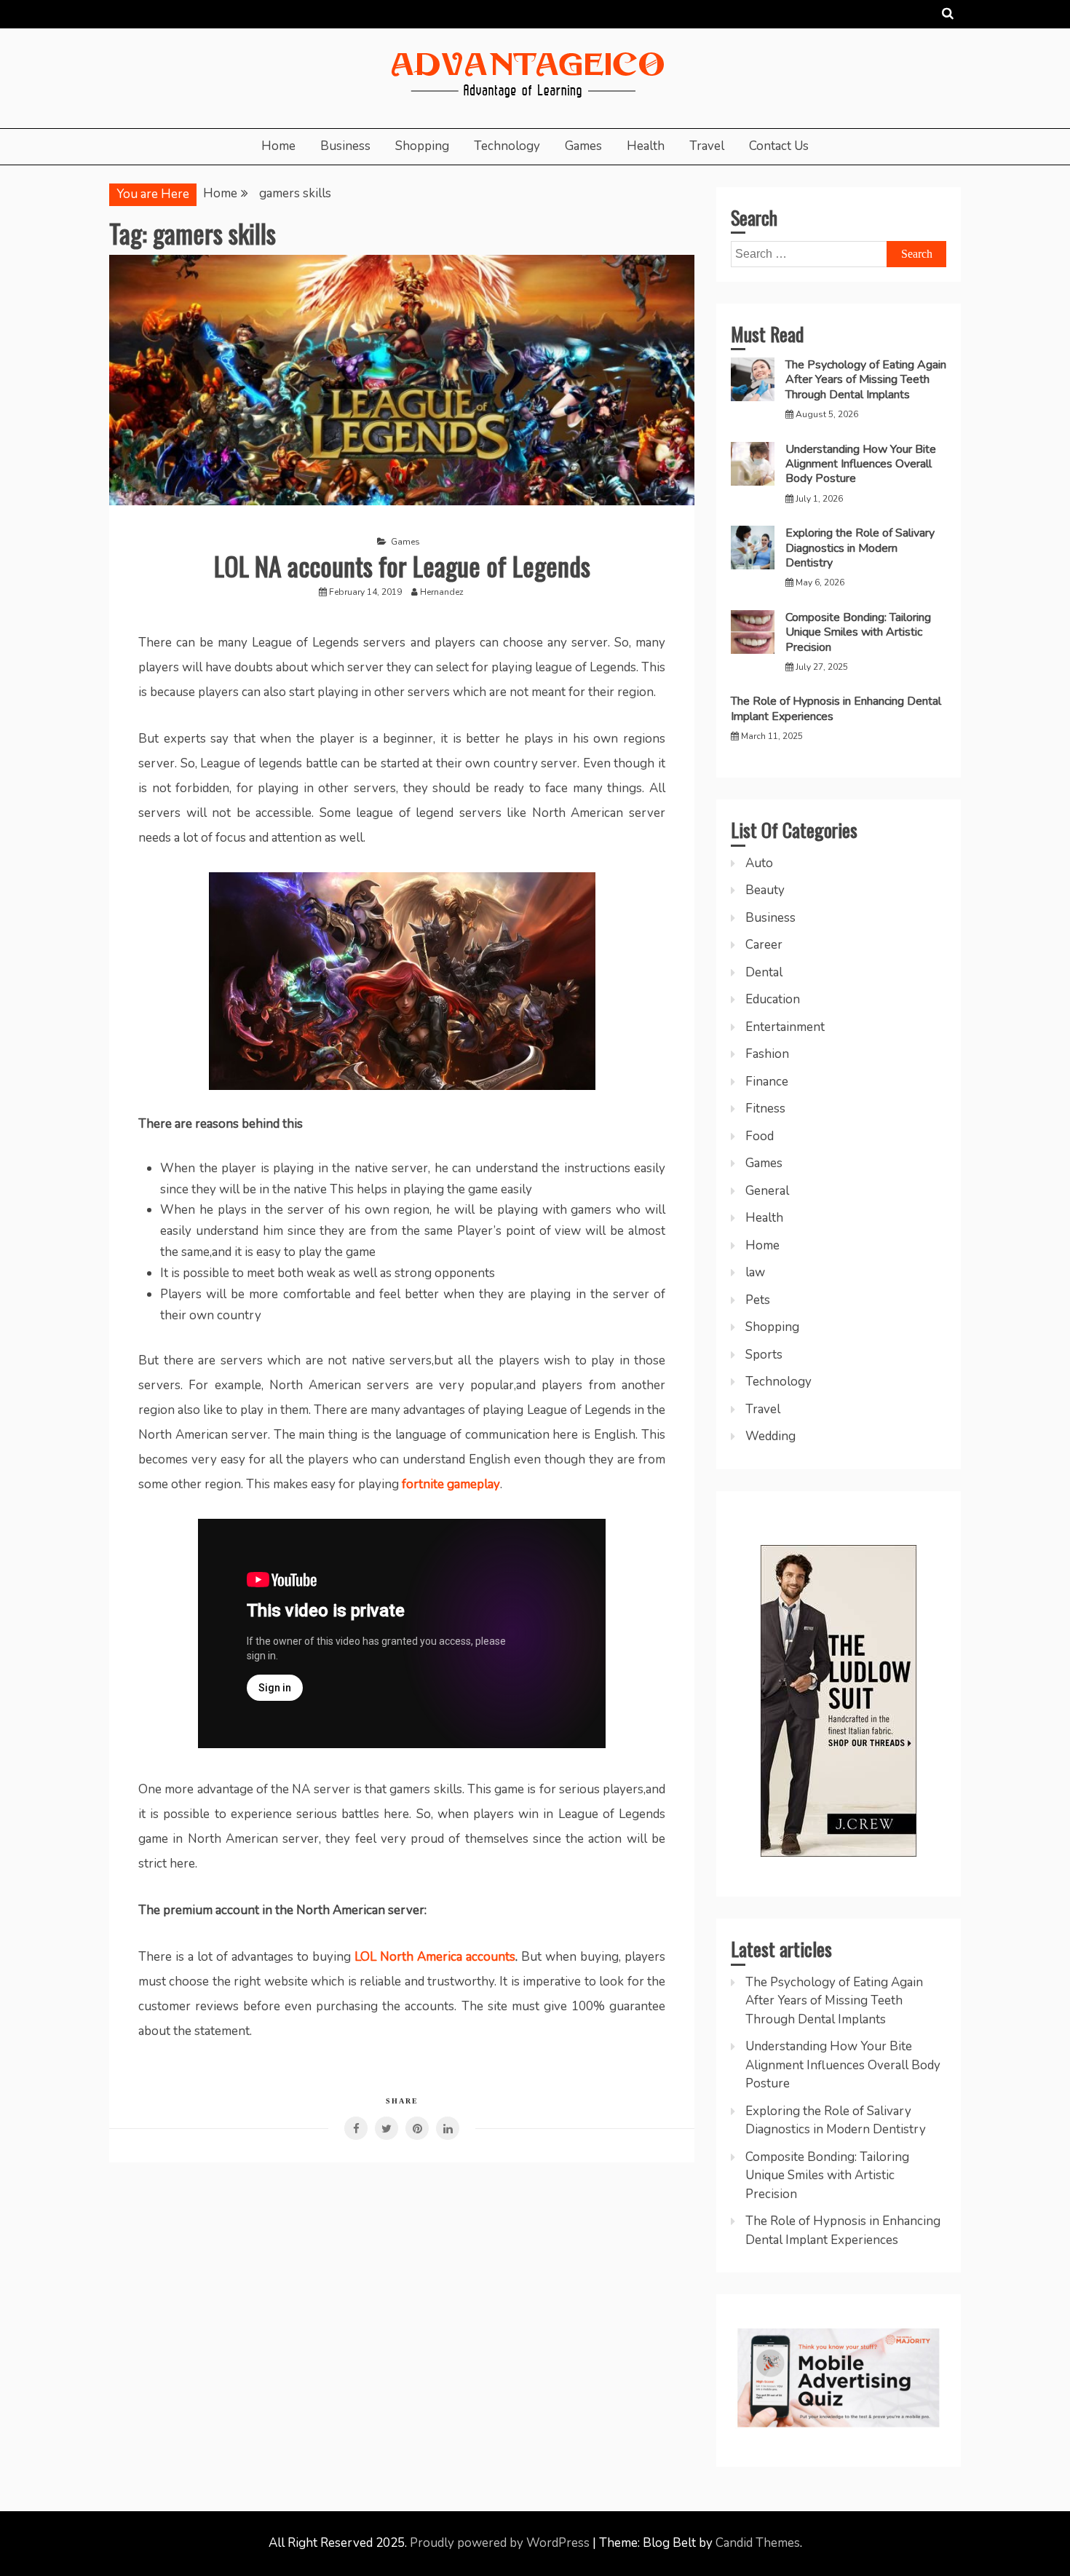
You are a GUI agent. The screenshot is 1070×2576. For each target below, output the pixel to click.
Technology (507, 146)
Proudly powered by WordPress (501, 2543)
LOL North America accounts (435, 1957)
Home (278, 146)
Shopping (422, 146)
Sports (764, 1355)
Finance (767, 1082)
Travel (707, 146)
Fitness (765, 1109)
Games (583, 146)
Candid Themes (758, 2543)
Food (760, 1136)
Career (764, 945)
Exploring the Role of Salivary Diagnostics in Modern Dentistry (860, 548)
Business (345, 146)
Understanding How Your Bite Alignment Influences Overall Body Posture (861, 464)
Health (646, 146)
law (755, 1272)
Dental (764, 972)
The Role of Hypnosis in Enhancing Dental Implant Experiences (836, 708)
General (767, 1191)
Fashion (767, 1054)
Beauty (765, 890)
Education (773, 999)
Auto (759, 863)
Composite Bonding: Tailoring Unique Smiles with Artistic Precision (858, 632)
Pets (758, 1300)
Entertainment (785, 1027)
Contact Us (779, 146)
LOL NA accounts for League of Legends (402, 565)
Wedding (770, 1436)
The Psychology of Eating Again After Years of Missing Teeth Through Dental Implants (866, 380)
